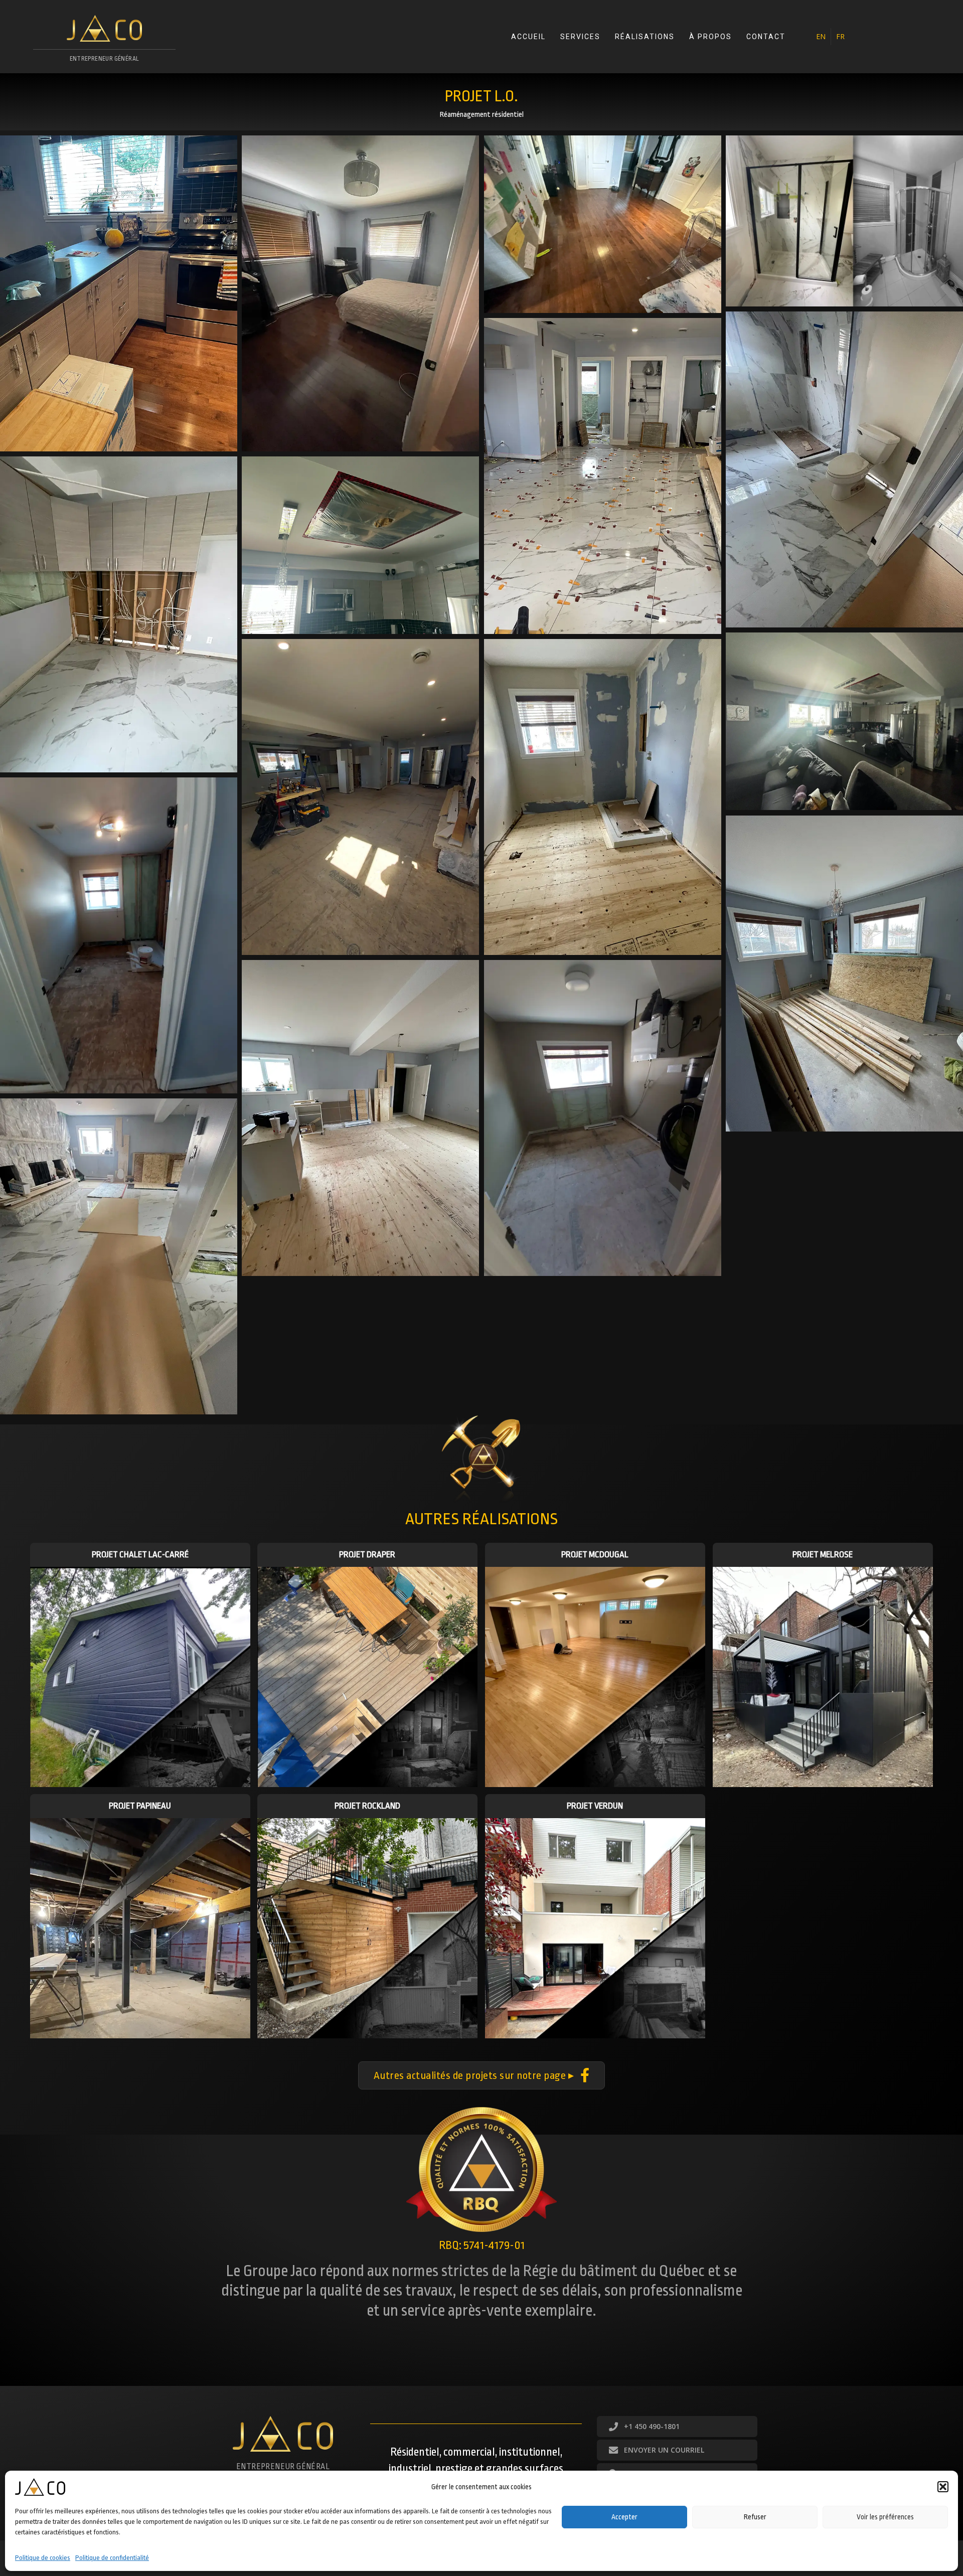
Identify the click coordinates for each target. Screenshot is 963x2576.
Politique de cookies (43, 2557)
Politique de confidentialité (112, 2557)
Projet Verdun (595, 1806)
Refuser (755, 2517)
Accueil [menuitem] (528, 37)
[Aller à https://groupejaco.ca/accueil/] (104, 42)
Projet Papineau (140, 1806)
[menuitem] (821, 37)
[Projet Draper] (367, 1676)
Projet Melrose (823, 1555)
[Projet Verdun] (595, 1928)
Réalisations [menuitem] (645, 37)
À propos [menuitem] (710, 37)
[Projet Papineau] (140, 1928)
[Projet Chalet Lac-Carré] (140, 1676)
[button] (943, 2487)
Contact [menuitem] (766, 37)
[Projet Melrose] (823, 1676)
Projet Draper (367, 1555)
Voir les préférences (885, 2517)
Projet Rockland (367, 1806)
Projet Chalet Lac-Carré (140, 1555)
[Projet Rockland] (367, 1928)
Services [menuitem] (580, 37)
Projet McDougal (595, 1555)
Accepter (624, 2517)
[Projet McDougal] (595, 1676)
